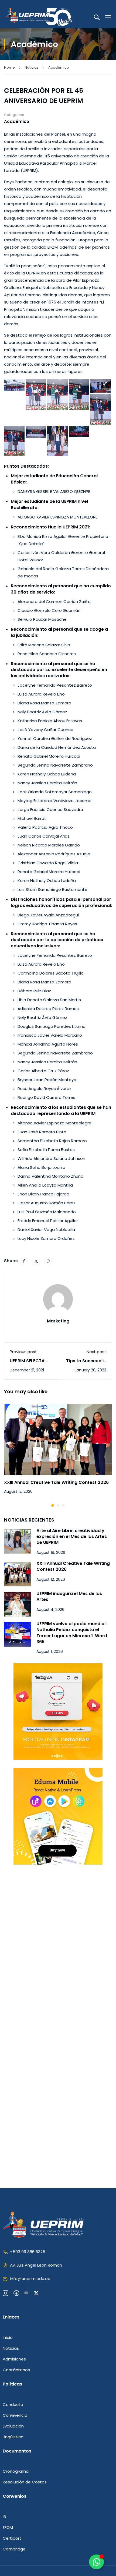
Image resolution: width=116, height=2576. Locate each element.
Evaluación (13, 2426)
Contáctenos (16, 2370)
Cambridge (14, 2549)
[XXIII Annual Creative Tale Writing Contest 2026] (58, 1439)
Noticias (32, 67)
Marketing (58, 1321)
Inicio (8, 2337)
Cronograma (16, 2471)
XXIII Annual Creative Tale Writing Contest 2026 (56, 1482)
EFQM (8, 2527)
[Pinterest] (48, 1261)
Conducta (13, 2404)
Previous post (23, 1352)
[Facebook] (24, 1261)
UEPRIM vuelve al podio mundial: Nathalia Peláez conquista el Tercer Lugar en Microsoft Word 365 (72, 1633)
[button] (53, 1505)
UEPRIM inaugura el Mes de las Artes (69, 1596)
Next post (96, 1352)
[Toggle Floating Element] (96, 2562)
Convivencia (15, 2415)
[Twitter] (36, 1261)
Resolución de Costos (25, 2482)
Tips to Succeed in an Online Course (86, 1364)
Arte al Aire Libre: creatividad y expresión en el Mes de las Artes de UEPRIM (72, 1537)
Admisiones (14, 2359)
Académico (59, 67)
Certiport (12, 2538)
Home (9, 67)
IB (4, 2517)
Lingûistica (13, 2437)
